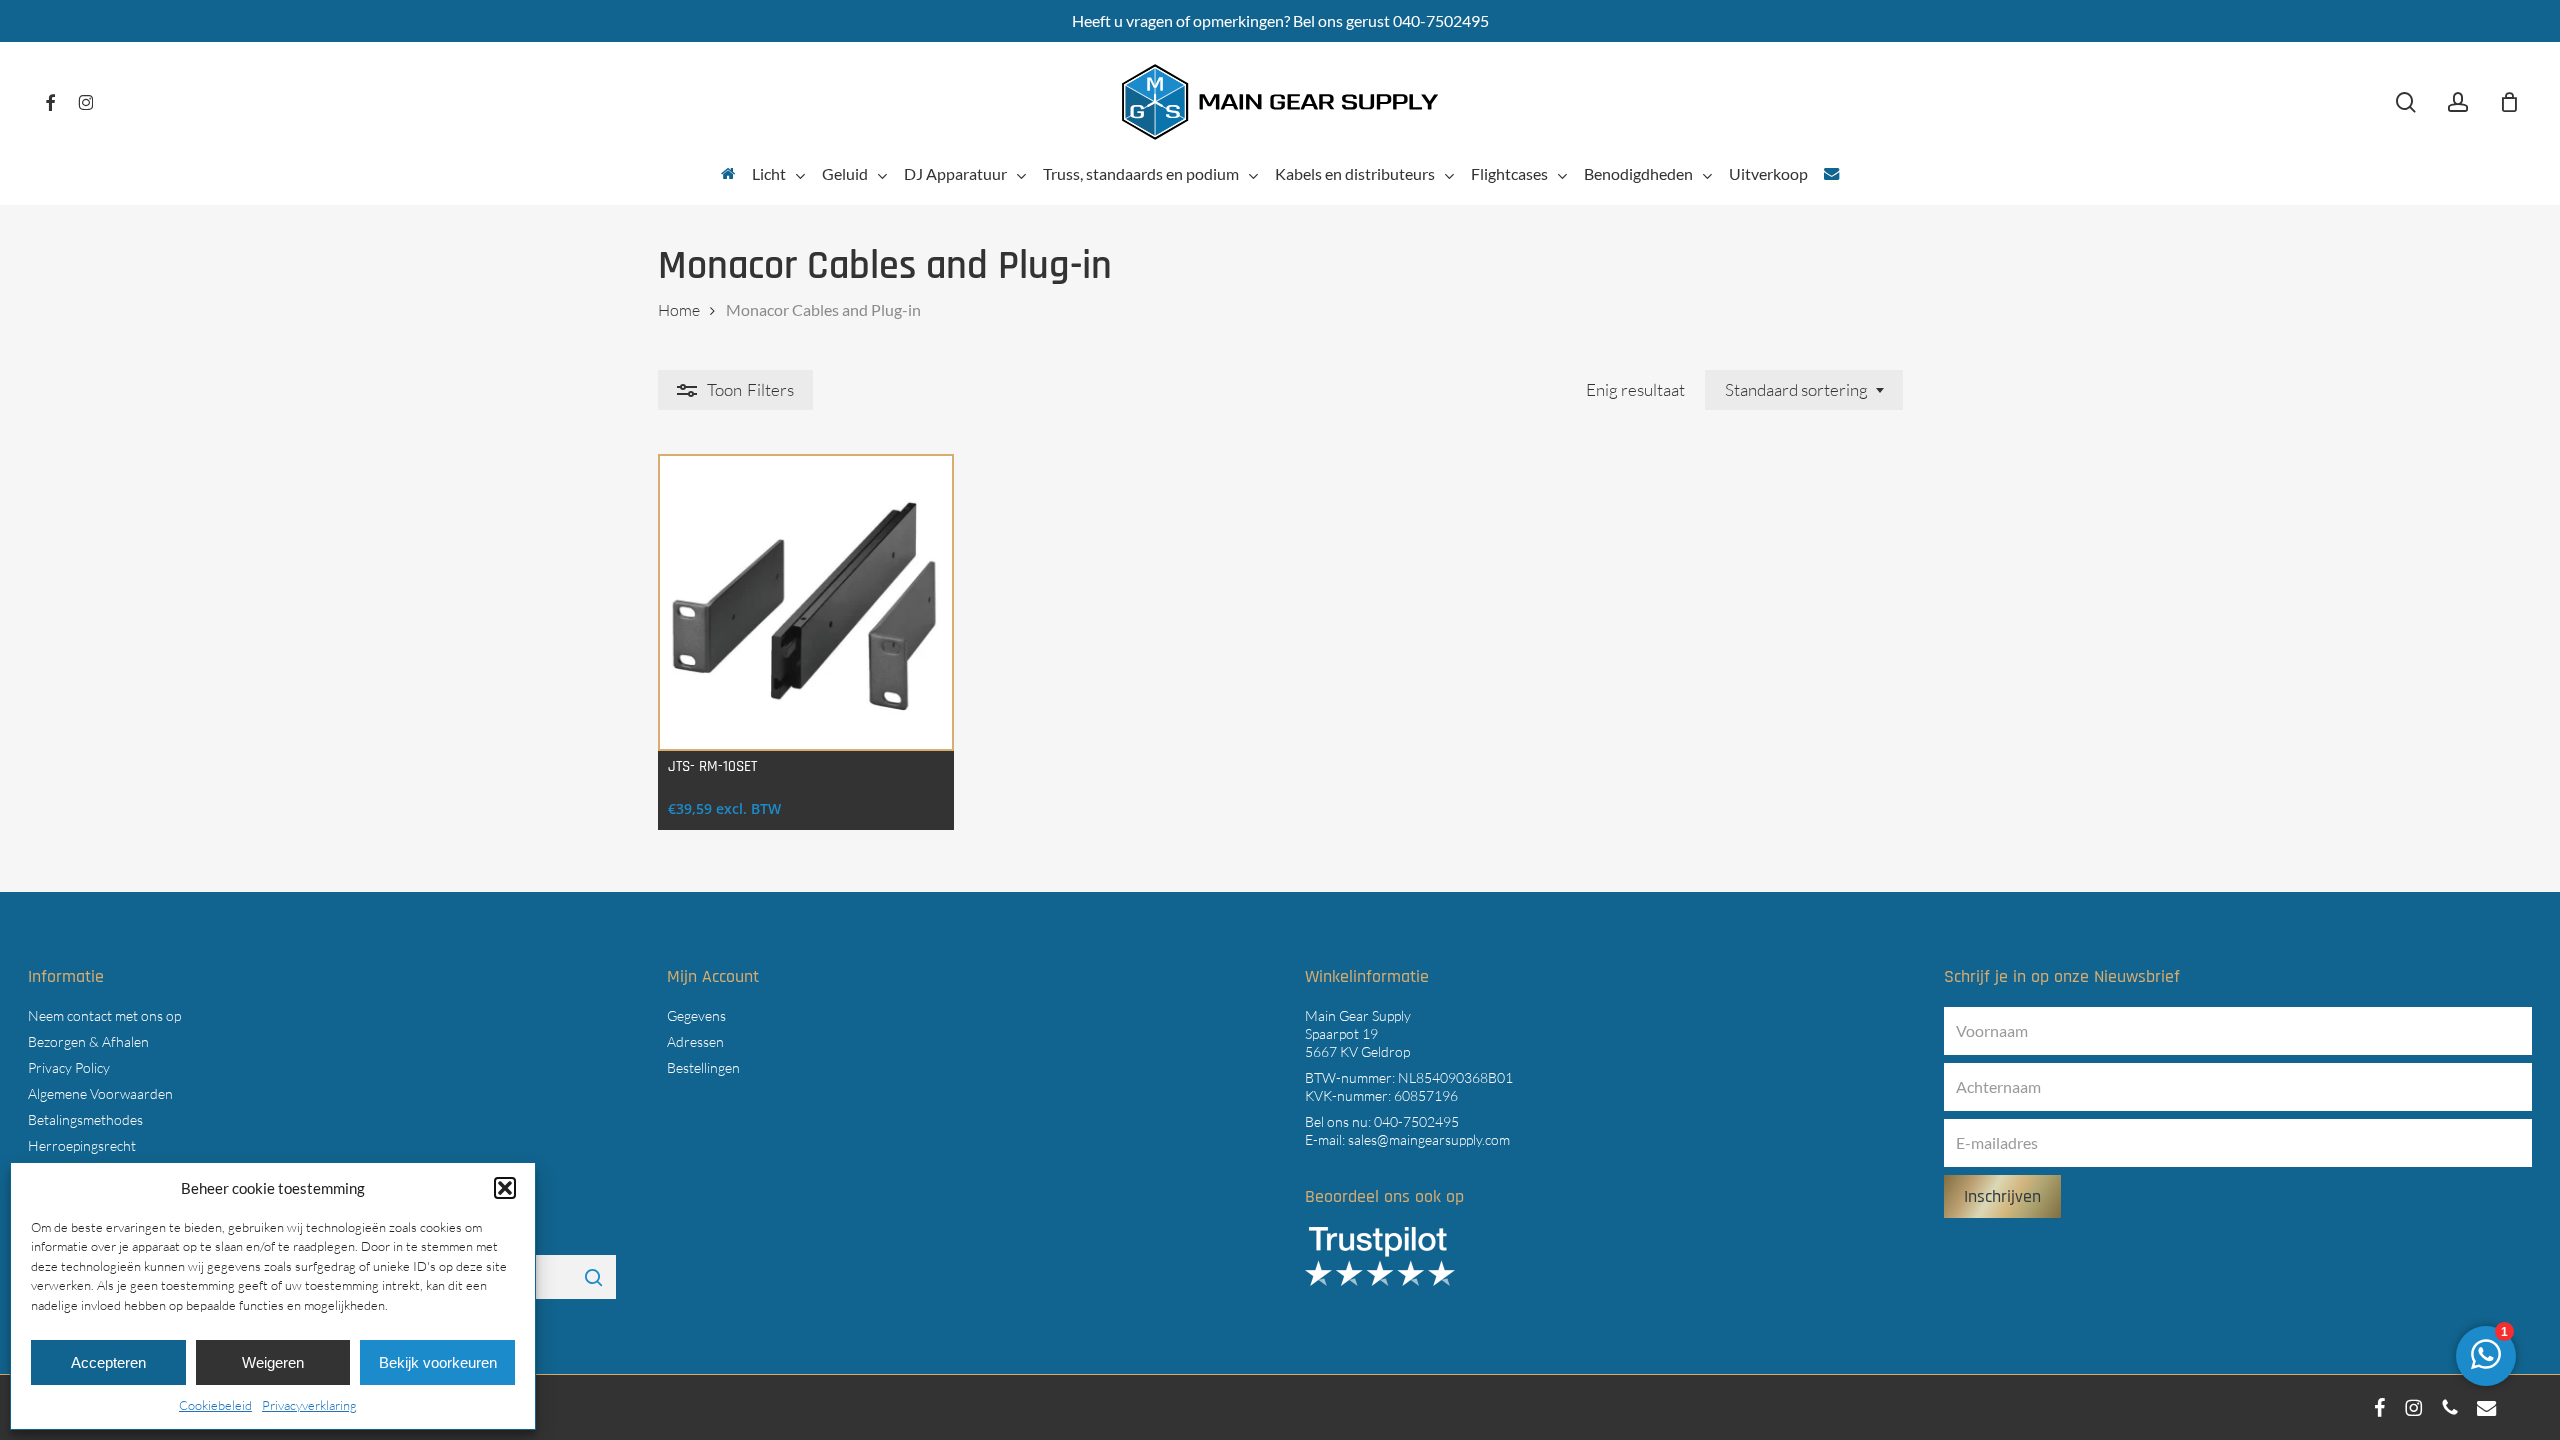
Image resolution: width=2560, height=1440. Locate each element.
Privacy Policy (69, 1067)
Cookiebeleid (215, 1405)
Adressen (695, 1041)
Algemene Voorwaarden (100, 1093)
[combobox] (1804, 390)
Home (679, 310)
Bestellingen (703, 1067)
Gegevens (696, 1015)
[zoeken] (2406, 102)
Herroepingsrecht (82, 1145)
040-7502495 (1416, 1121)
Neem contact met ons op (104, 1015)
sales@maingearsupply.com (1429, 1139)
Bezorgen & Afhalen (88, 1041)
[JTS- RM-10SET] (806, 602)
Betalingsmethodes (85, 1119)
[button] (505, 1188)
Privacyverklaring (309, 1405)
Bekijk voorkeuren (438, 1362)
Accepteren (108, 1362)
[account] (2458, 102)
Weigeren (273, 1362)
